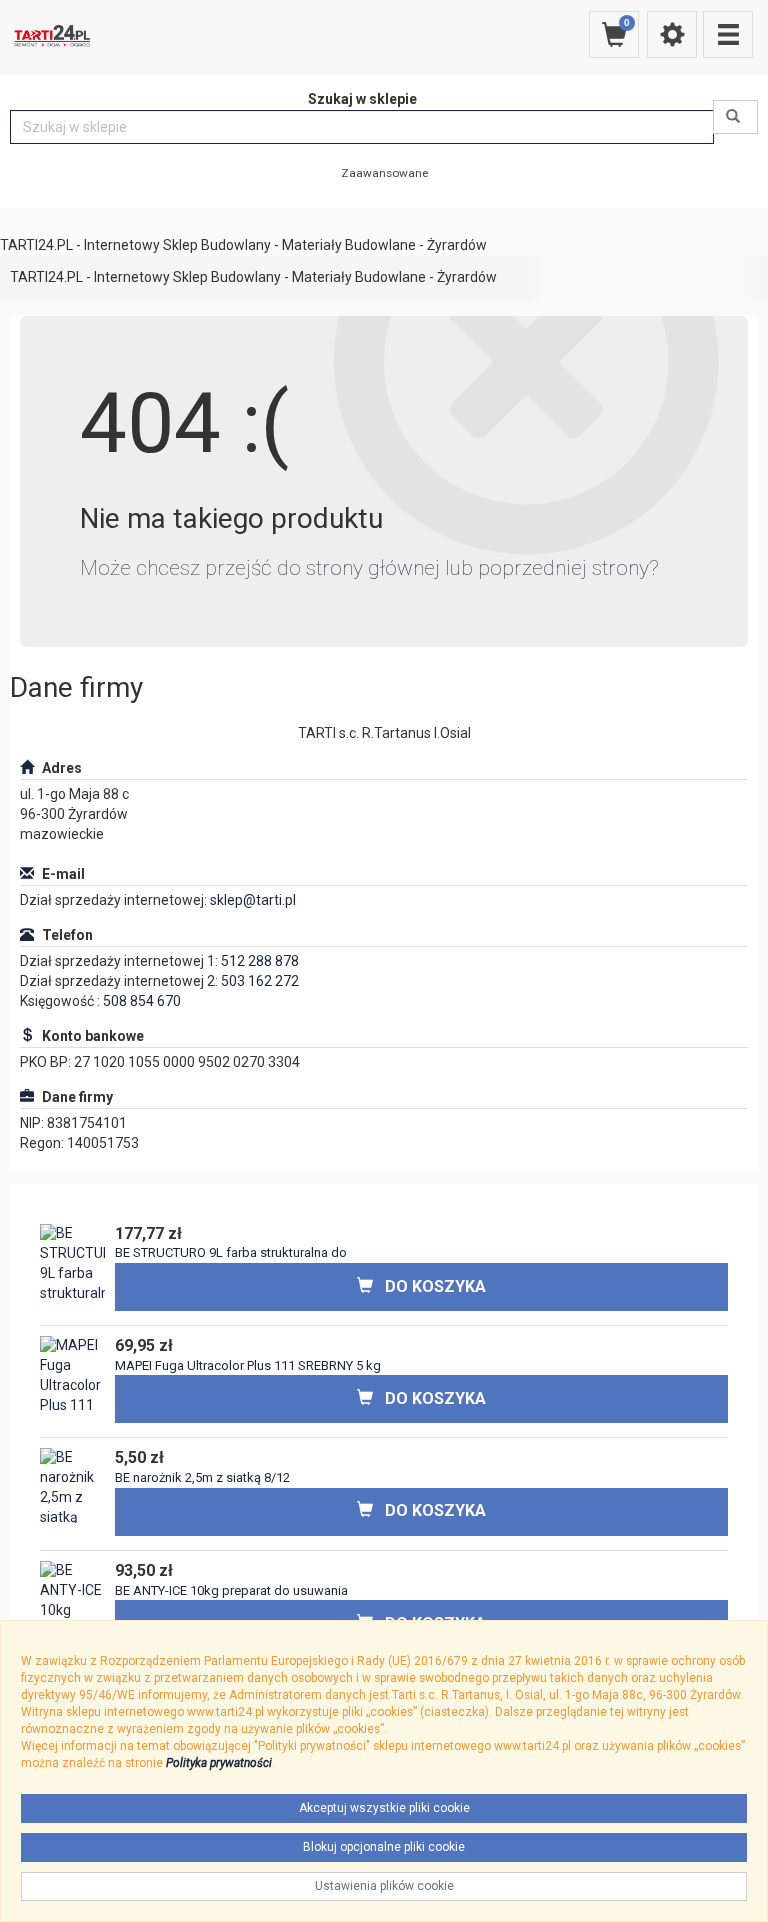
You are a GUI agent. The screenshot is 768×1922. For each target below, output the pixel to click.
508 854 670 (142, 1001)
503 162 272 (260, 981)
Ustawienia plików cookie (384, 1886)
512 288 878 (260, 961)
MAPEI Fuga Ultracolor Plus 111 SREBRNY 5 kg (248, 1365)
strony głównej (373, 568)
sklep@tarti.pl (253, 900)
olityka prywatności (222, 1763)
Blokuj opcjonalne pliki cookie (384, 1847)
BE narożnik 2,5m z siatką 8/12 (202, 1477)
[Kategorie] (728, 34)
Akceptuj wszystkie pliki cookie (384, 1808)
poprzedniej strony (563, 568)
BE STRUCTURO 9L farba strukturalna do (231, 1252)
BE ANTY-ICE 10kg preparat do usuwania (231, 1590)
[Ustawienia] (672, 34)
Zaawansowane (384, 173)
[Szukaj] (735, 117)
